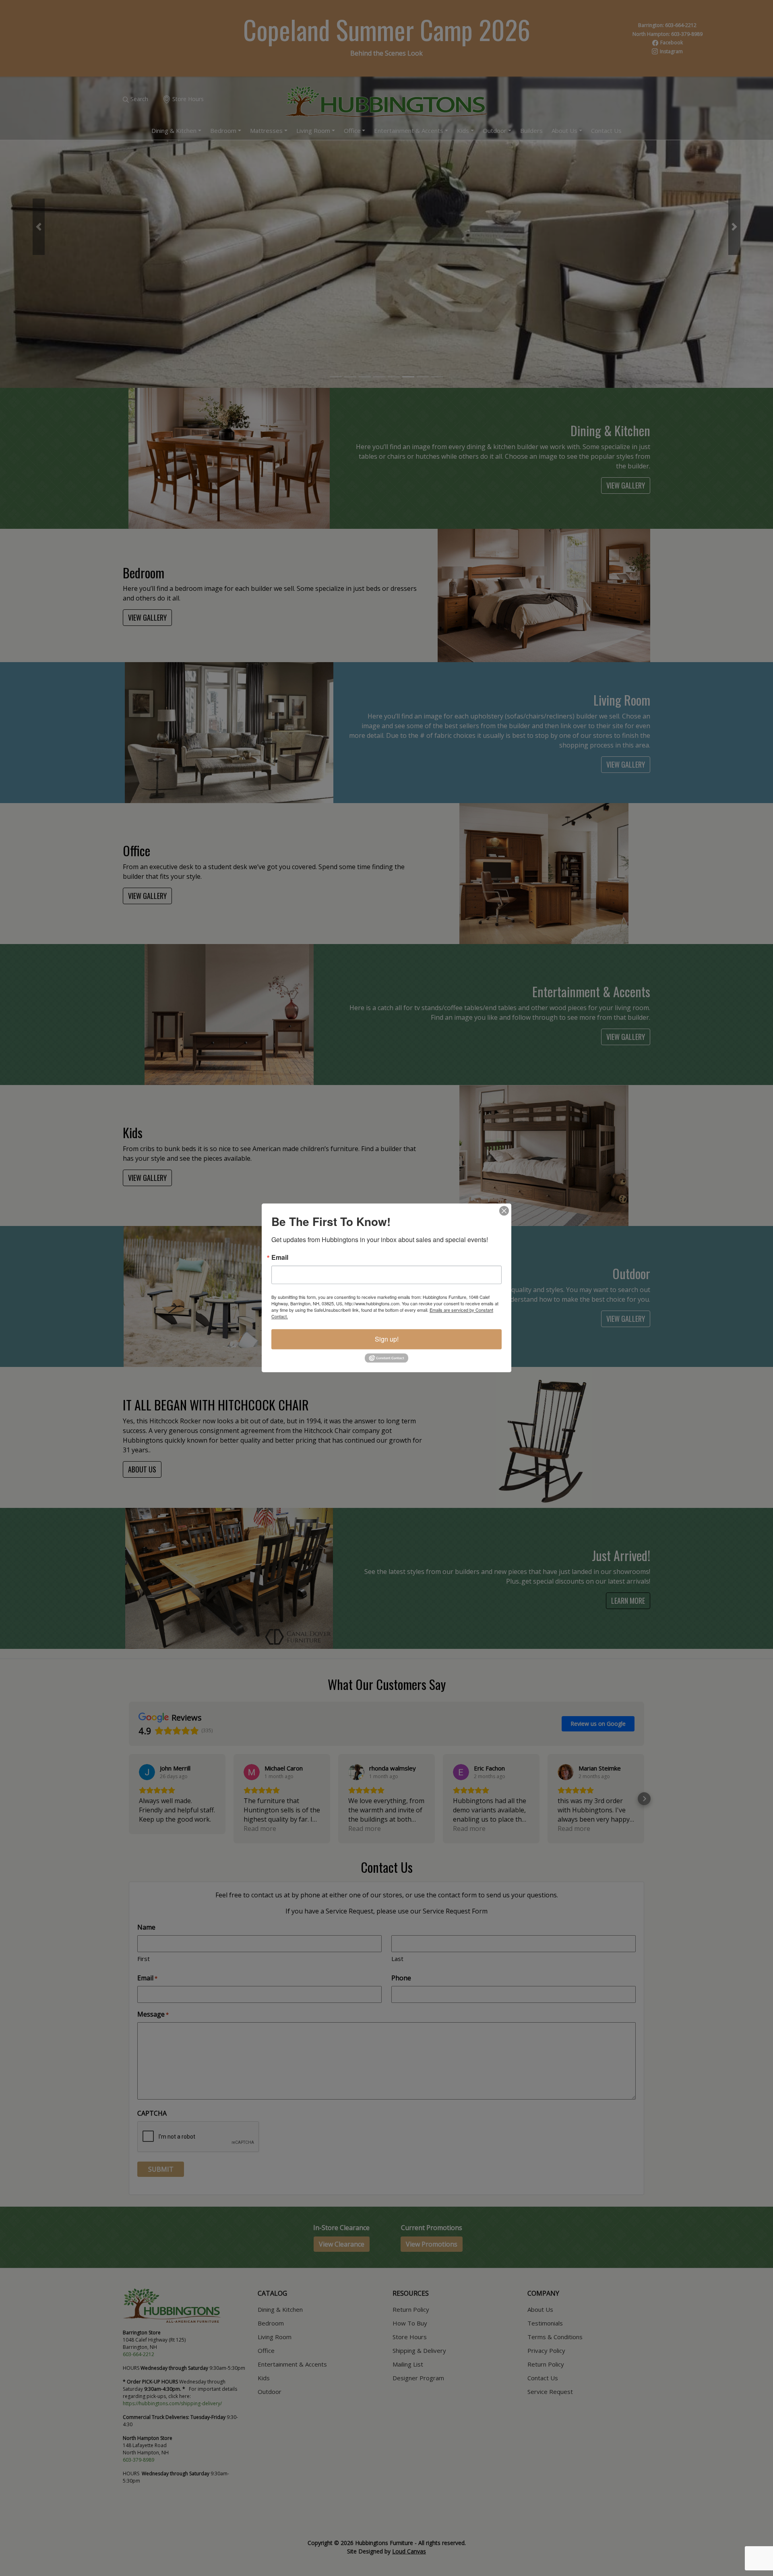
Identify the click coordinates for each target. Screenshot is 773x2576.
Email (280, 1257)
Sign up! (387, 1339)
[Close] (504, 1211)
